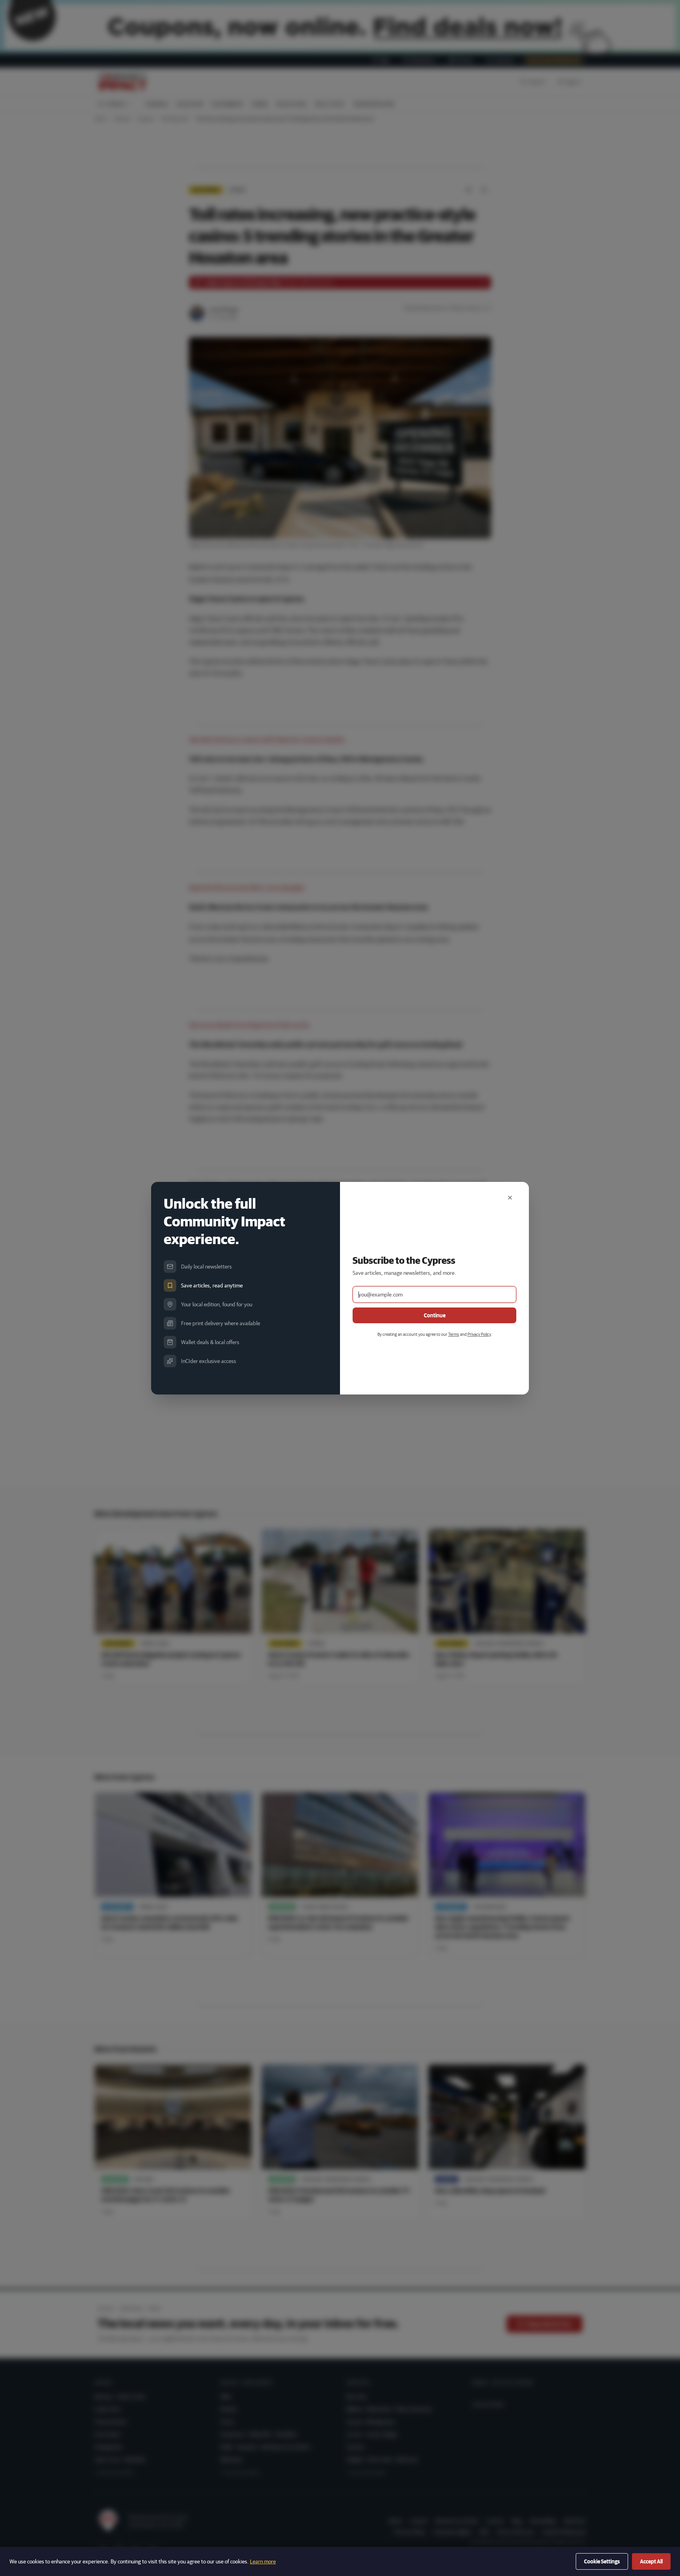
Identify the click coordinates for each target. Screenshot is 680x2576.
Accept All (651, 2561)
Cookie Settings (602, 2561)
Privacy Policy (479, 1334)
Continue (435, 1315)
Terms (454, 1334)
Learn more (263, 2561)
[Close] (510, 1198)
